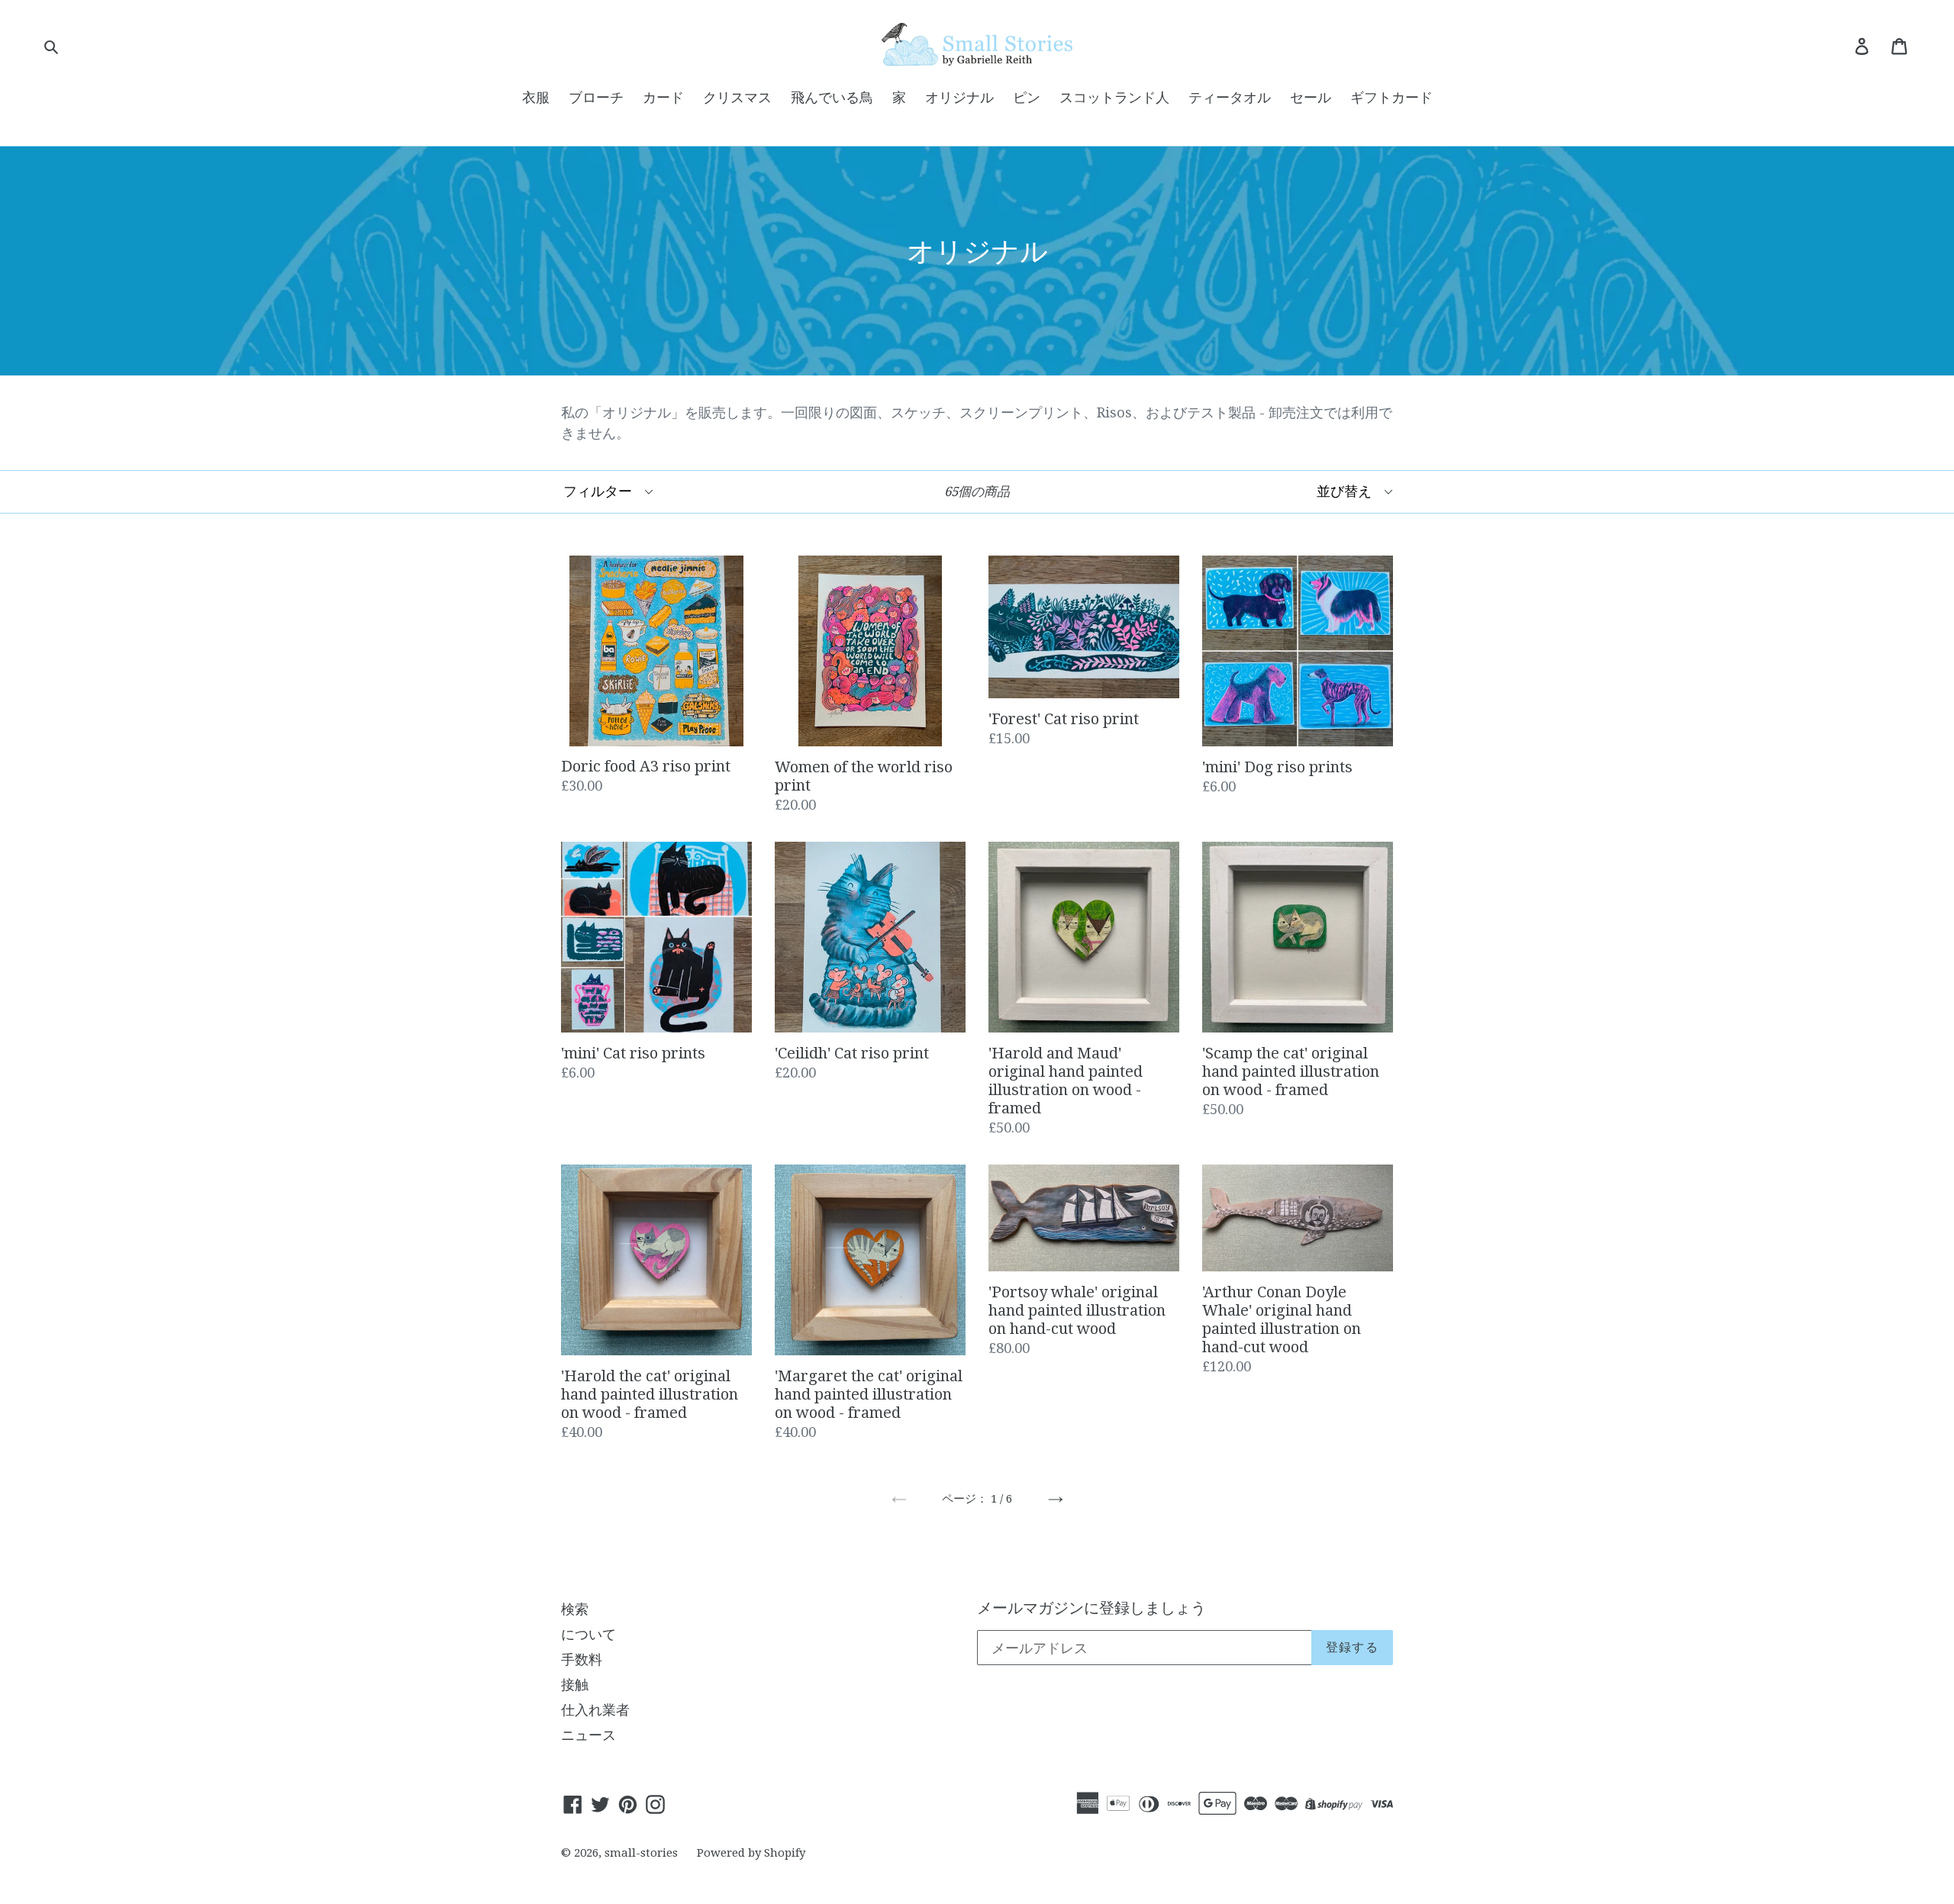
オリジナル (959, 97)
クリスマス (737, 97)
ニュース (588, 1735)
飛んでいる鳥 (832, 97)
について (588, 1634)
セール (1311, 97)
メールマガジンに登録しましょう (1091, 1608)
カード (663, 97)
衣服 (536, 97)
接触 (575, 1685)
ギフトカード (1391, 97)
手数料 (582, 1659)
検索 (575, 1609)
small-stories (641, 1853)
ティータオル (1230, 97)
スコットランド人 (1114, 97)
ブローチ (596, 97)
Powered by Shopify (751, 1853)
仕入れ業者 (595, 1710)
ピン (1027, 97)
